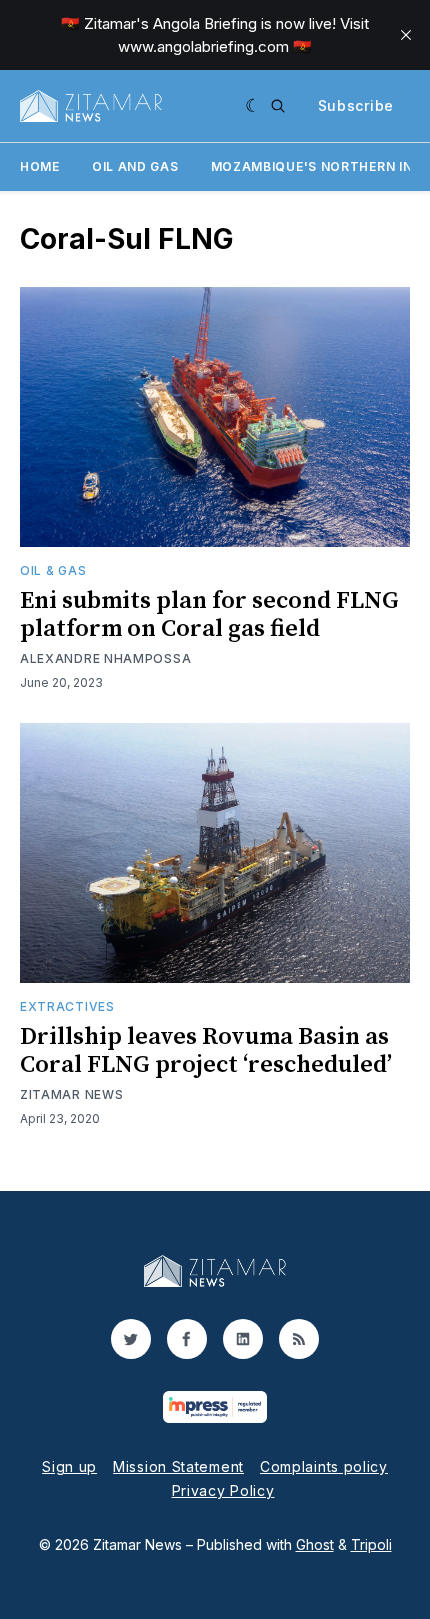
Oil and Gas (135, 166)
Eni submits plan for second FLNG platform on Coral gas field (209, 615)
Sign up (69, 1466)
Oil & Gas (53, 570)
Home (40, 166)
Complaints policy (324, 1466)
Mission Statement (178, 1466)
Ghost (315, 1544)
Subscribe (356, 105)
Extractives (67, 1006)
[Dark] (253, 106)
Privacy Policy (223, 1490)
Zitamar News (71, 1094)
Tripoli (371, 1544)
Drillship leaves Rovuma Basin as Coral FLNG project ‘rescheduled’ (206, 1051)
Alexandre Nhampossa (105, 658)
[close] (406, 35)
